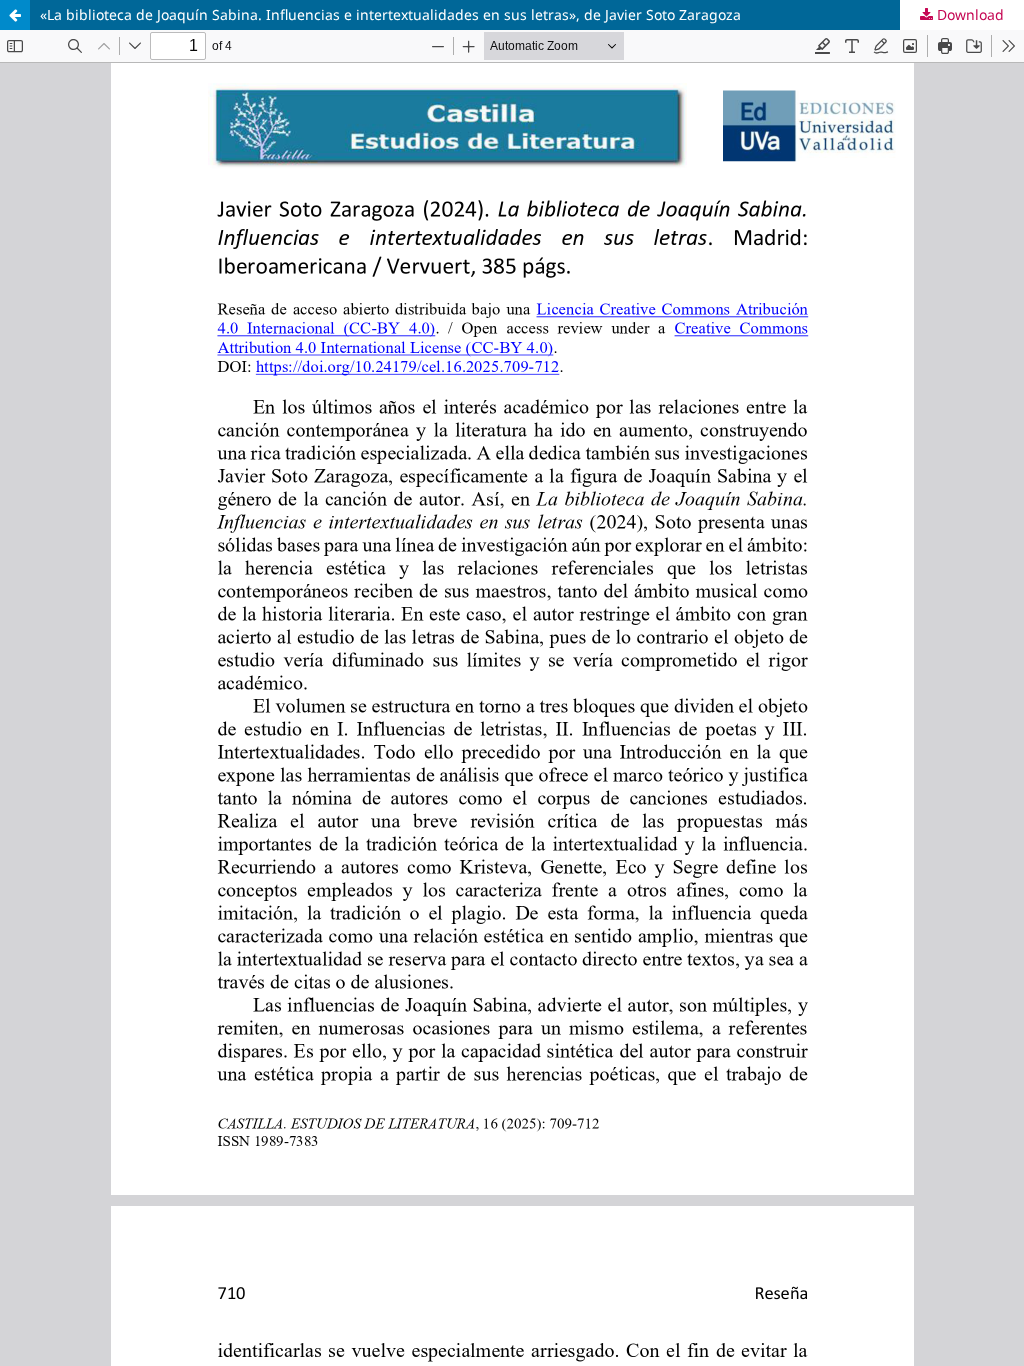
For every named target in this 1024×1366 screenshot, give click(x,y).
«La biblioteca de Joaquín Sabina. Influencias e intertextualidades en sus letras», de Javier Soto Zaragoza (390, 14)
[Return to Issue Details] (15, 15)
